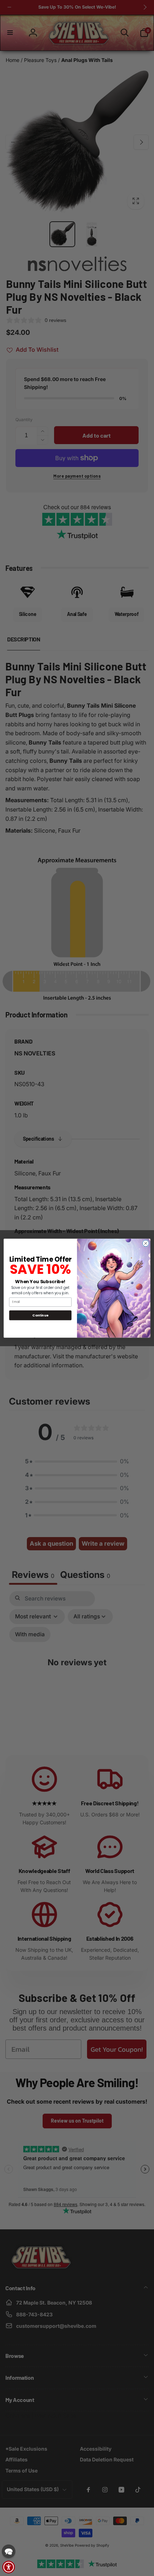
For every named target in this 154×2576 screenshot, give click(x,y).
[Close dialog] (146, 1243)
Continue (40, 1315)
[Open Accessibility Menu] (9, 2567)
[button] (9, 2551)
